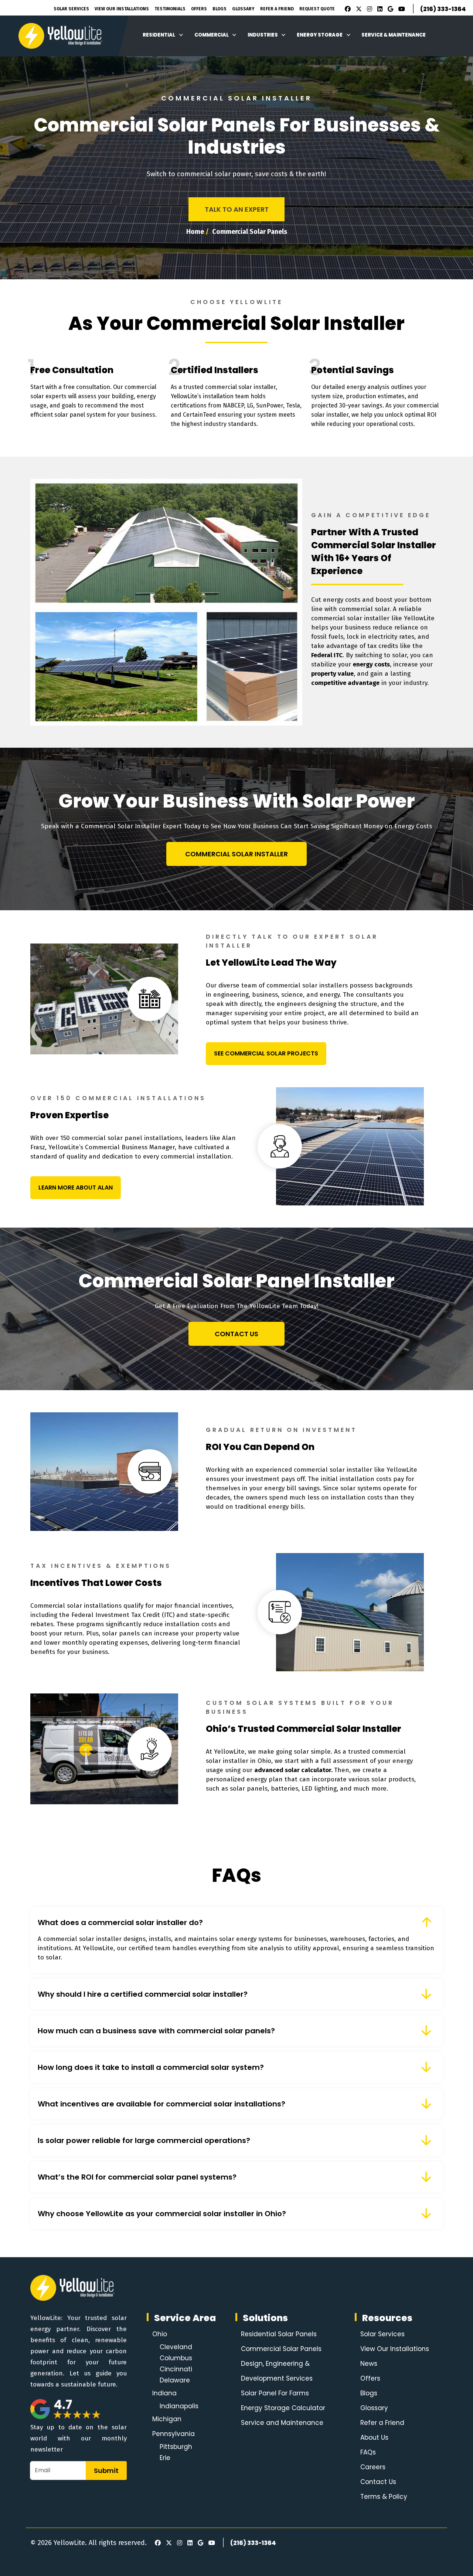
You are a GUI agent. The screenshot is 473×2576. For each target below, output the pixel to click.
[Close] (436, 1190)
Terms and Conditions (314, 1383)
